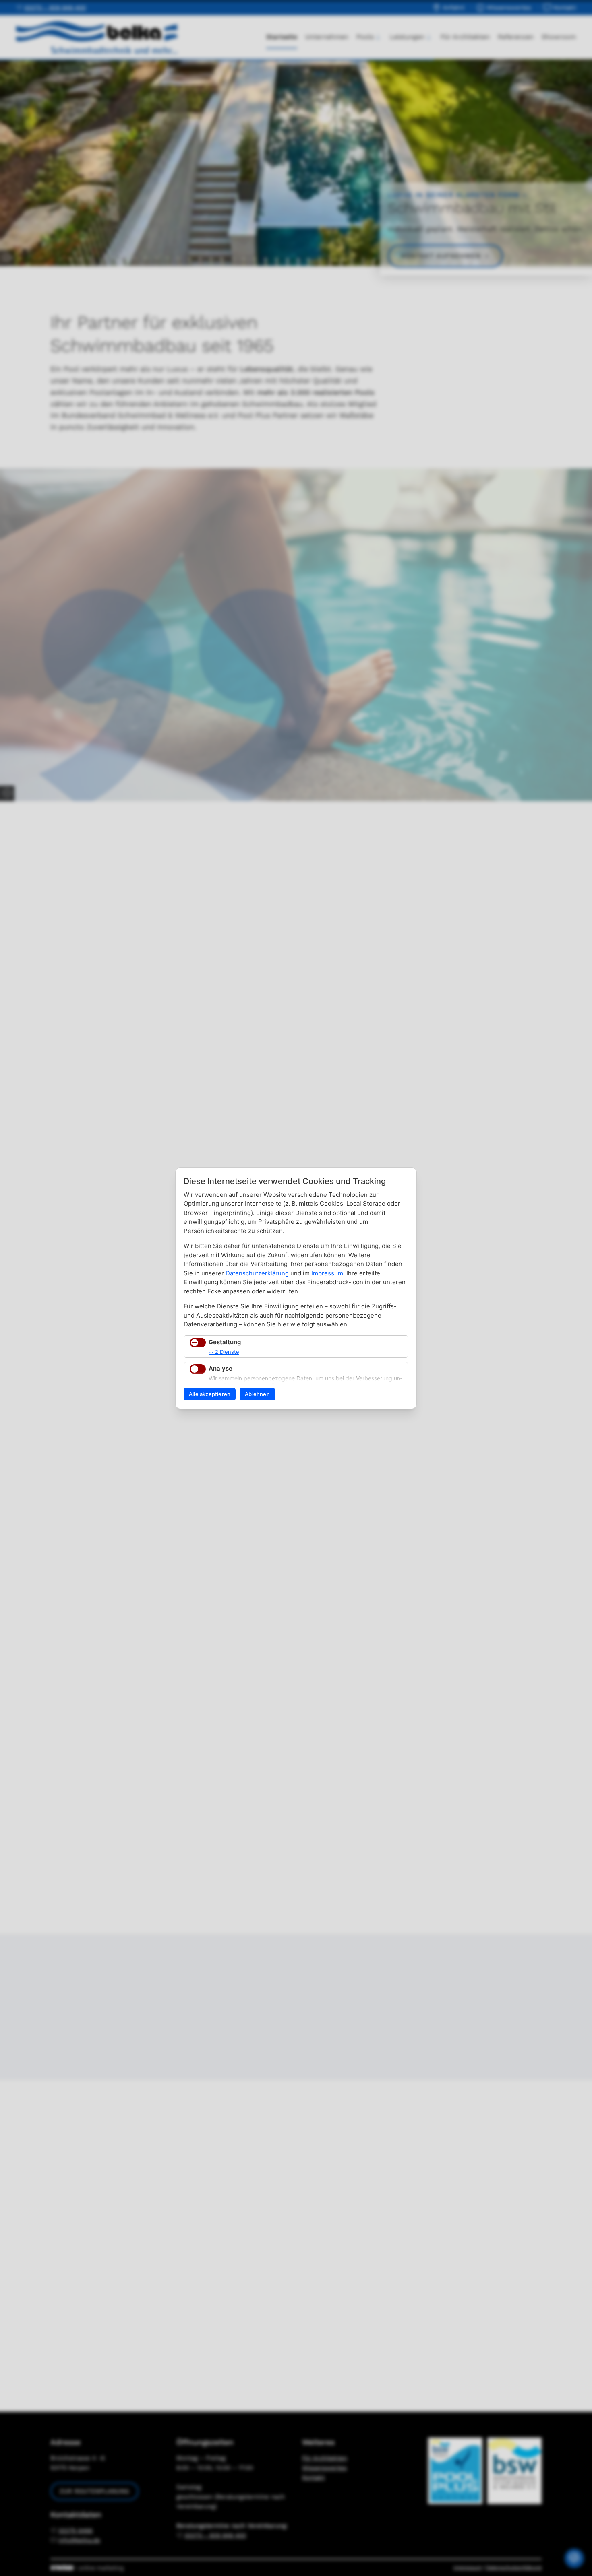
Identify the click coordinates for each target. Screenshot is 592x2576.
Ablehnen (257, 1394)
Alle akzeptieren (210, 1394)
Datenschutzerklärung (257, 1273)
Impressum (327, 1273)
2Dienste (224, 1352)
